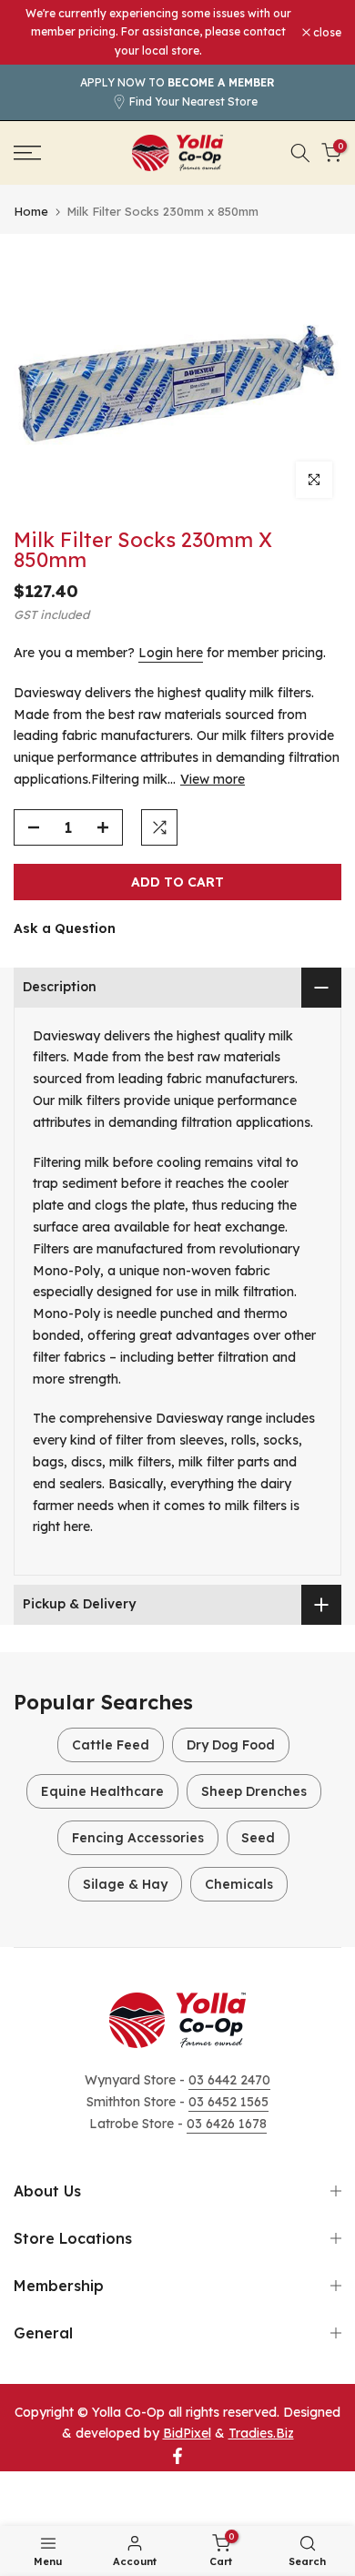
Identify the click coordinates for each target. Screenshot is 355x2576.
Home (31, 212)
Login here (171, 653)
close (326, 33)
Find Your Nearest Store (193, 101)
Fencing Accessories (138, 1838)
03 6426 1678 (227, 2124)
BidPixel (187, 2433)
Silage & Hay (125, 1884)
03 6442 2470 (229, 2080)
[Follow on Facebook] (177, 2456)
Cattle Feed (111, 1745)
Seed (258, 1838)
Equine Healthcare (102, 1791)
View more (213, 779)
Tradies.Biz (261, 2433)
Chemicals (239, 1884)
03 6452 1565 (228, 2102)
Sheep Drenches (254, 1791)
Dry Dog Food (231, 1745)
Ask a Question (65, 928)
